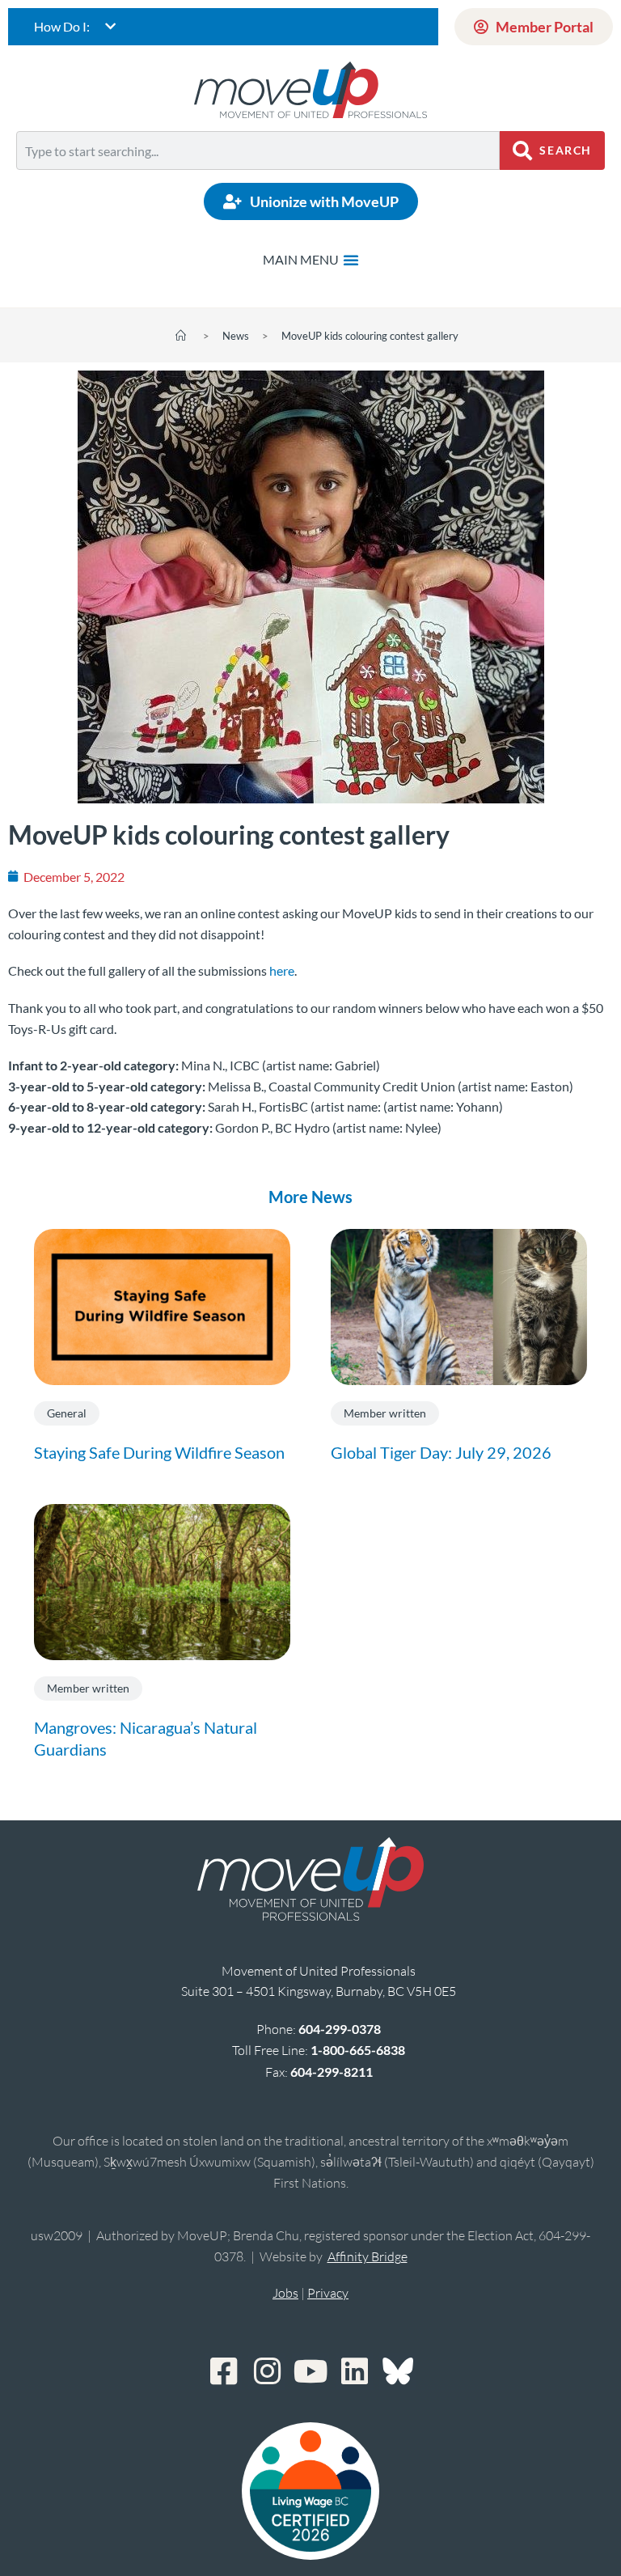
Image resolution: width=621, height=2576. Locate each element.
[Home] (181, 336)
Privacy (328, 2293)
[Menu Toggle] (311, 260)
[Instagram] (267, 2371)
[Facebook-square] (223, 2371)
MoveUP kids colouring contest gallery (370, 336)
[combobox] (258, 150)
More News (310, 1197)
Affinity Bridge (368, 2256)
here (282, 970)
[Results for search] (258, 179)
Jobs (285, 2293)
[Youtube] (310, 2371)
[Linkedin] (354, 2371)
